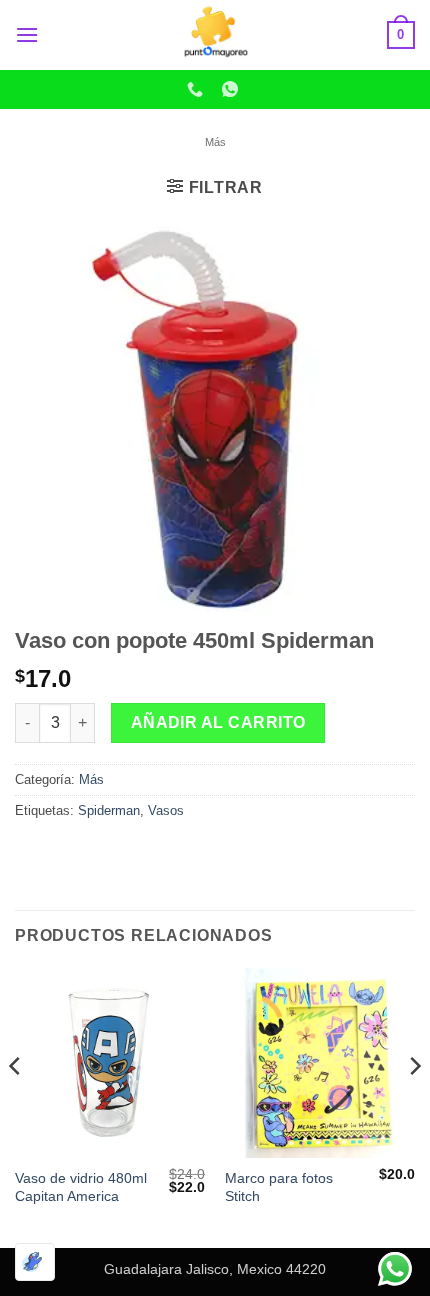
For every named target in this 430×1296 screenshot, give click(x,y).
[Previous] (16, 1106)
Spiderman (109, 810)
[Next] (414, 1106)
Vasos (166, 810)
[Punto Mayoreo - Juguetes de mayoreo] (215, 35)
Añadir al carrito (218, 722)
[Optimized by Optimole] (35, 1262)
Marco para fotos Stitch (279, 1187)
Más (215, 142)
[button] (27, 34)
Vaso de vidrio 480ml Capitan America (81, 1187)
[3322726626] (197, 89)
